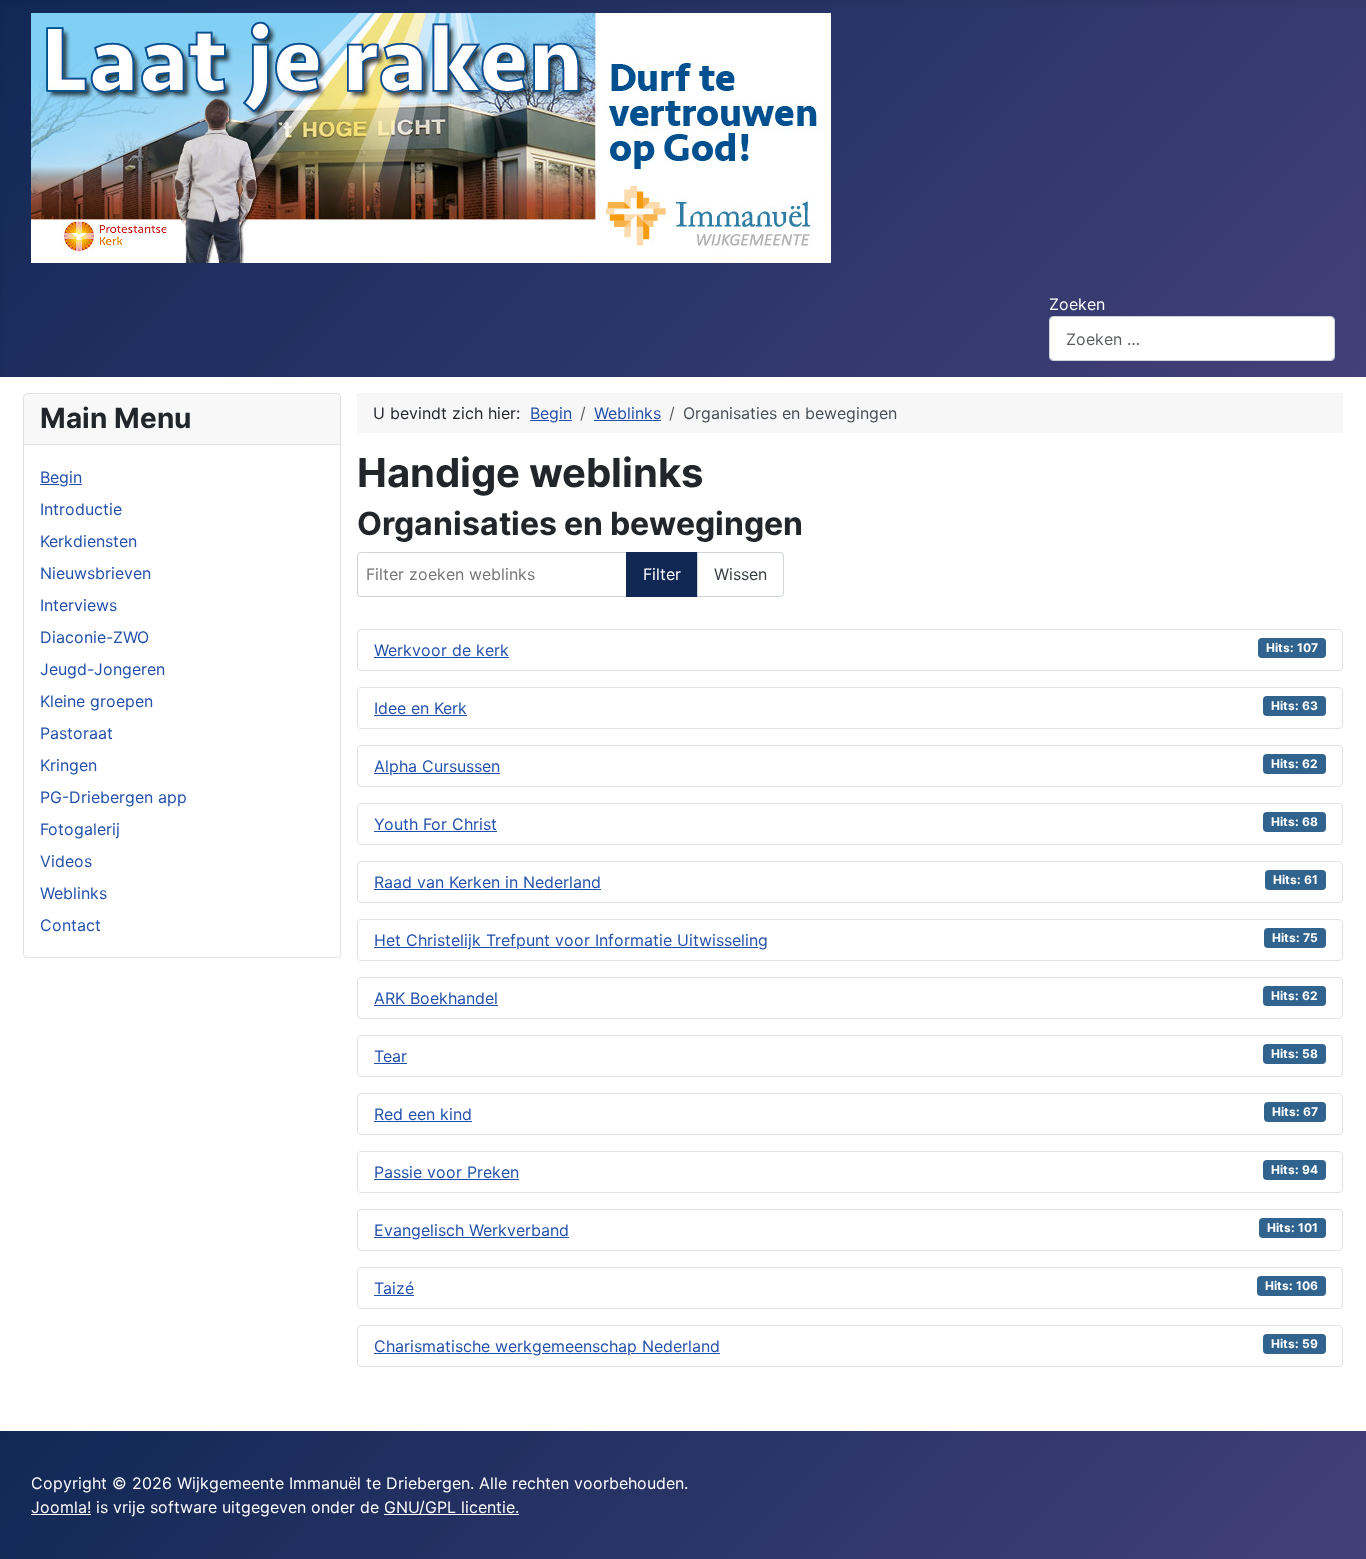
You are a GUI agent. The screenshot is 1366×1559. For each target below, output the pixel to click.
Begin (61, 477)
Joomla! (61, 1507)
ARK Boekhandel (436, 998)
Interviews (78, 605)
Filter (662, 574)
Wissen (740, 574)
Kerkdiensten (88, 541)
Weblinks (73, 893)
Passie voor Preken (446, 1172)
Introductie (81, 509)
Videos (66, 861)
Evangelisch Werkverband (471, 1230)
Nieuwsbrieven (95, 573)
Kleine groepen (96, 701)
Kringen (68, 765)
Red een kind (423, 1114)
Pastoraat (76, 733)
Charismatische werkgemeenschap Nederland (547, 1346)
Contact (70, 925)
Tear (390, 1056)
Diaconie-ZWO (94, 637)
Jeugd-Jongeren (102, 669)
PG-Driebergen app (113, 797)
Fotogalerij (80, 829)
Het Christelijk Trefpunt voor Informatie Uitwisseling (571, 940)
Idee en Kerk (420, 708)
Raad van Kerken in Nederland (487, 882)
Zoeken (1077, 304)
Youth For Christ (435, 824)
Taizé (394, 1288)
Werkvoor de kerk (441, 650)
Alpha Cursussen (437, 766)
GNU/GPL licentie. (451, 1507)
